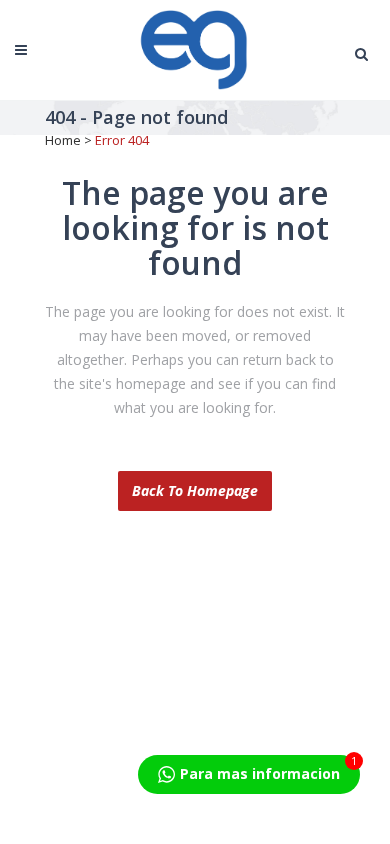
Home (63, 140)
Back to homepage (195, 490)
